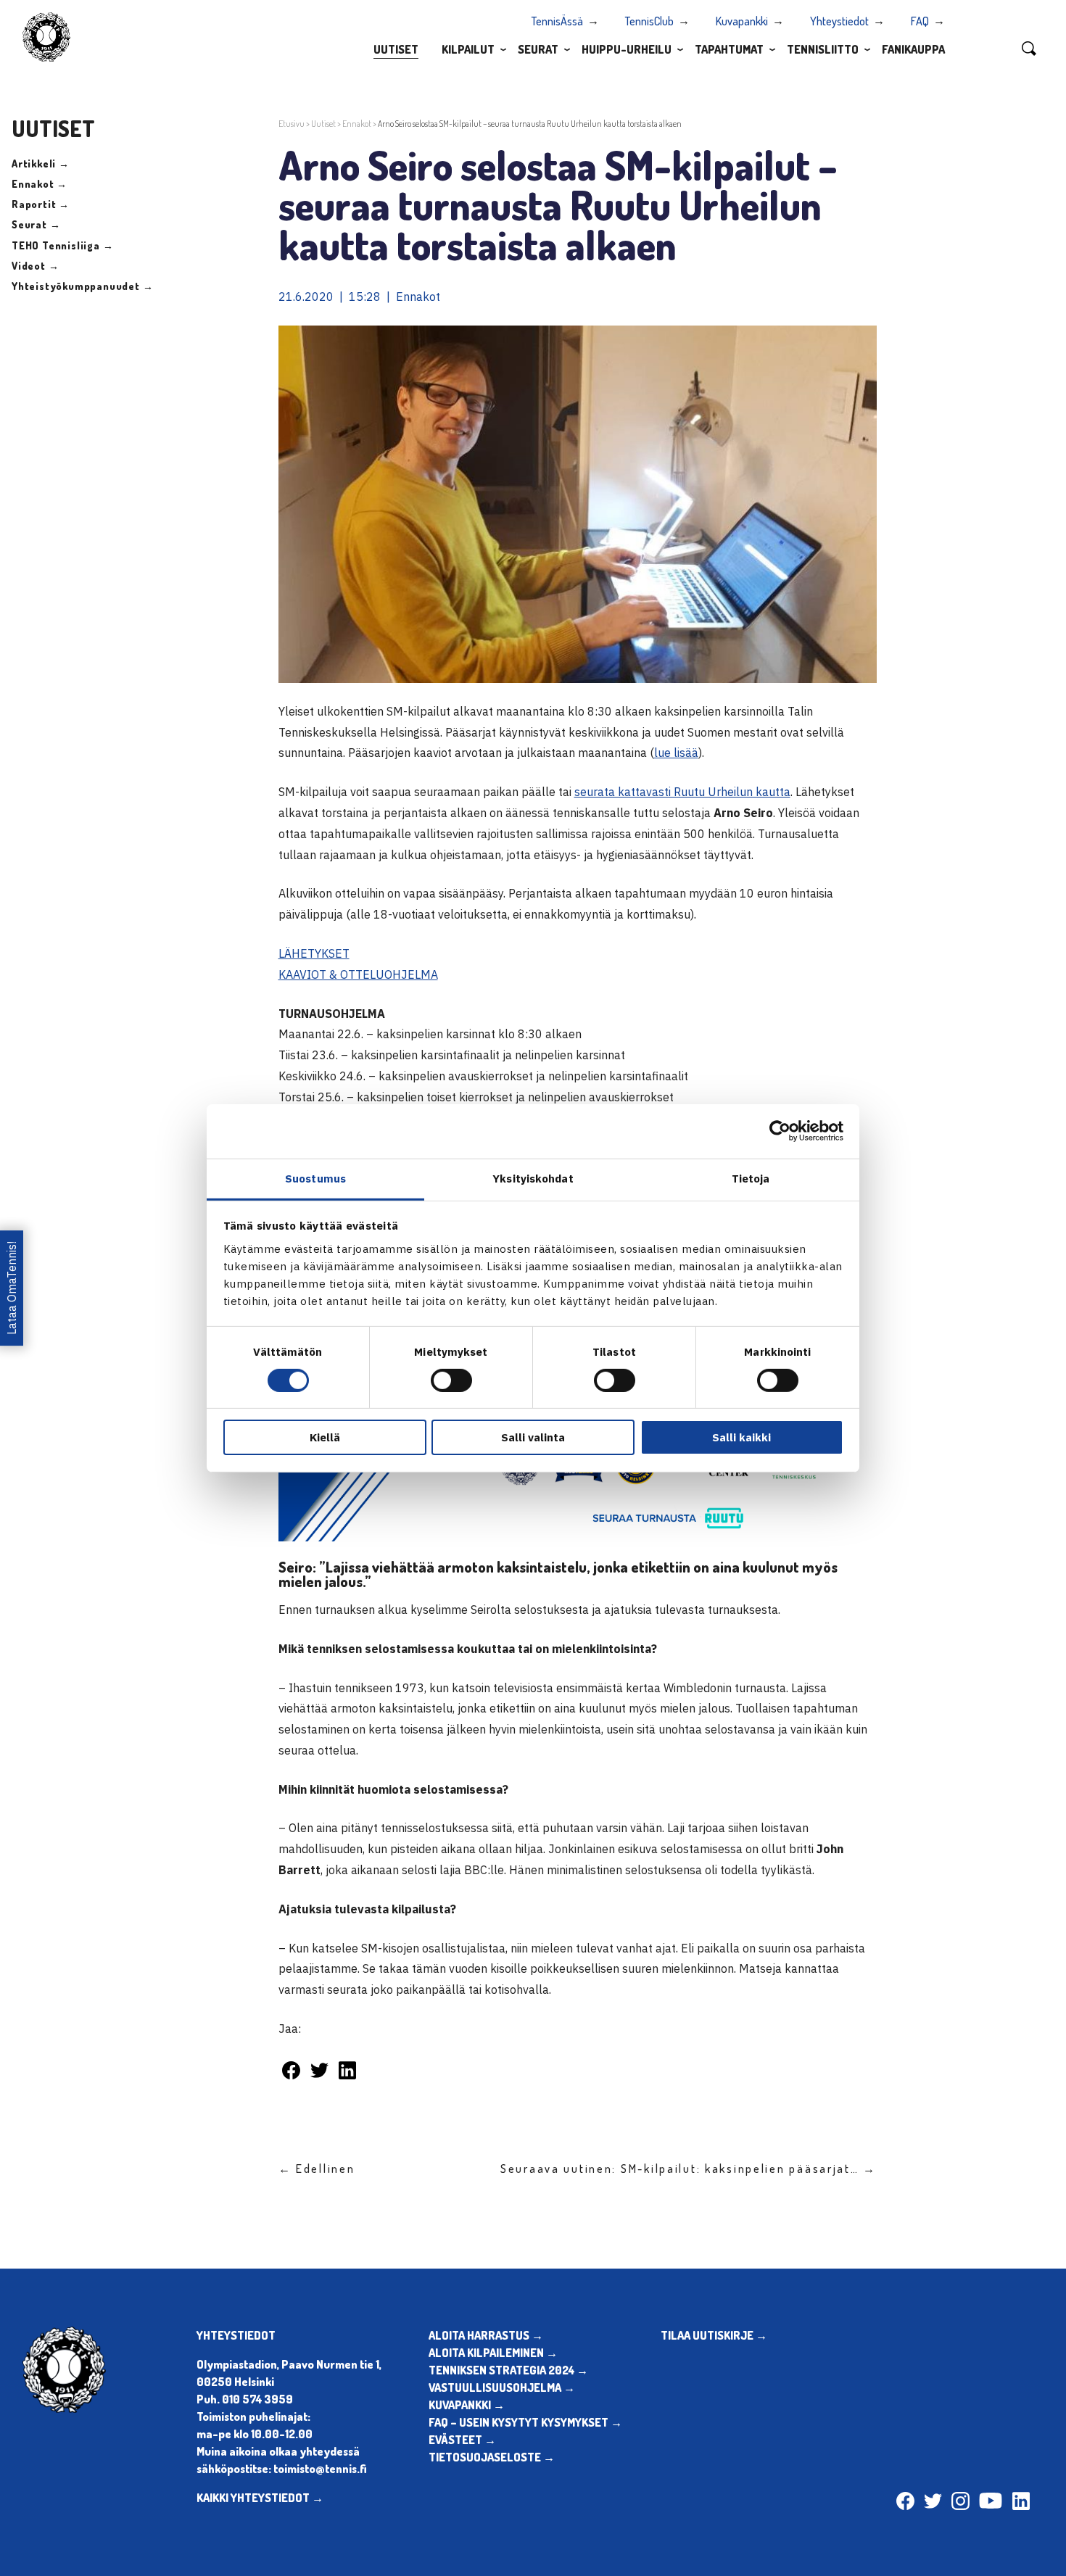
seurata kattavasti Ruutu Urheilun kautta (682, 792)
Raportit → (41, 204)
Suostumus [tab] (315, 1178)
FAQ (920, 21)
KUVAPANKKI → (467, 2405)
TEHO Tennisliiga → (62, 245)
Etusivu (292, 124)
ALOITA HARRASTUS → (486, 2335)
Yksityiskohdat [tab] (533, 1178)
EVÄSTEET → (462, 2440)
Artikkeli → (41, 163)
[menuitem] (396, 49)
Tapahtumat (729, 49)
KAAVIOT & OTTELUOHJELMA (358, 974)
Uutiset (396, 49)
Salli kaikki (741, 1437)
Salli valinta (533, 1437)
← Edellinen (317, 2169)
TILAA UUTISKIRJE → (714, 2335)
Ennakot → (40, 184)
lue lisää (676, 753)
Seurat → (36, 224)
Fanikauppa (913, 49)
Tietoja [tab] (751, 1178)
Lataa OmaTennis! (12, 1288)
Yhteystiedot (839, 21)
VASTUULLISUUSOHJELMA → (502, 2387)
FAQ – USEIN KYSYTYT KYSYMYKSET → (525, 2422)
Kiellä (325, 1437)
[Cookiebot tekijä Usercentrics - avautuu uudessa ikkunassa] (780, 1131)
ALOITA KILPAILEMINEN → (493, 2353)
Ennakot (357, 124)
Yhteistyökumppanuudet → (82, 286)
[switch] (451, 1380)
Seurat (538, 49)
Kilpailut (468, 49)
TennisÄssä (557, 21)
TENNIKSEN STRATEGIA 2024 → (508, 2370)
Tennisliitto (823, 49)
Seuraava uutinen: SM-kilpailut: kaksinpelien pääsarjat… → (689, 2169)
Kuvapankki (742, 21)
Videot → (35, 266)
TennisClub (649, 21)
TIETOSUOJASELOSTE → (492, 2457)
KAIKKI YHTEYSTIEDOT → (260, 2498)
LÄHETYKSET (314, 953)
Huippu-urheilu (627, 49)
